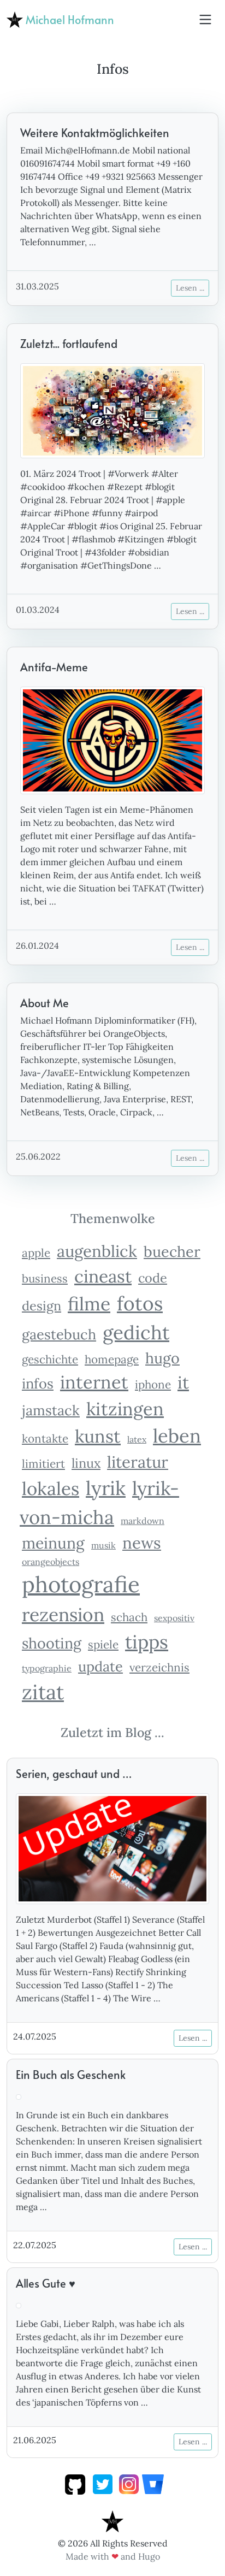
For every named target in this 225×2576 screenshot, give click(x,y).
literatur (138, 1462)
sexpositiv (174, 1618)
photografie (81, 1584)
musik (103, 1545)
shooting (52, 1643)
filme (89, 1304)
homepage (112, 1359)
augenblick (97, 1251)
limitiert (43, 1464)
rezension (63, 1614)
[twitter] (103, 2483)
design (42, 1305)
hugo (162, 1358)
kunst (98, 1436)
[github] (75, 2483)
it (183, 1382)
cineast (103, 1276)
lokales (51, 1488)
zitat (43, 1692)
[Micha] (112, 2520)
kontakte (45, 1438)
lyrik (106, 1488)
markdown (143, 1521)
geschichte (50, 1359)
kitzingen (125, 1409)
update (100, 1666)
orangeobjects (51, 1562)
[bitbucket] (153, 2483)
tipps (147, 1642)
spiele (103, 1644)
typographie (47, 1668)
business (45, 1278)
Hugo (149, 2556)
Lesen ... (190, 288)
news (142, 1543)
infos (38, 1383)
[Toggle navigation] (205, 20)
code (153, 1278)
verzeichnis (159, 1667)
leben (177, 1435)
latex (137, 1439)
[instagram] (129, 2483)
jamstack (51, 1410)
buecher (172, 1251)
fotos (140, 1304)
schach (129, 1617)
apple (36, 1253)
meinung (53, 1543)
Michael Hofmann (69, 20)
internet (94, 1382)
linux (86, 1463)
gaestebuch (59, 1334)
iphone (153, 1384)
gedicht (136, 1333)
